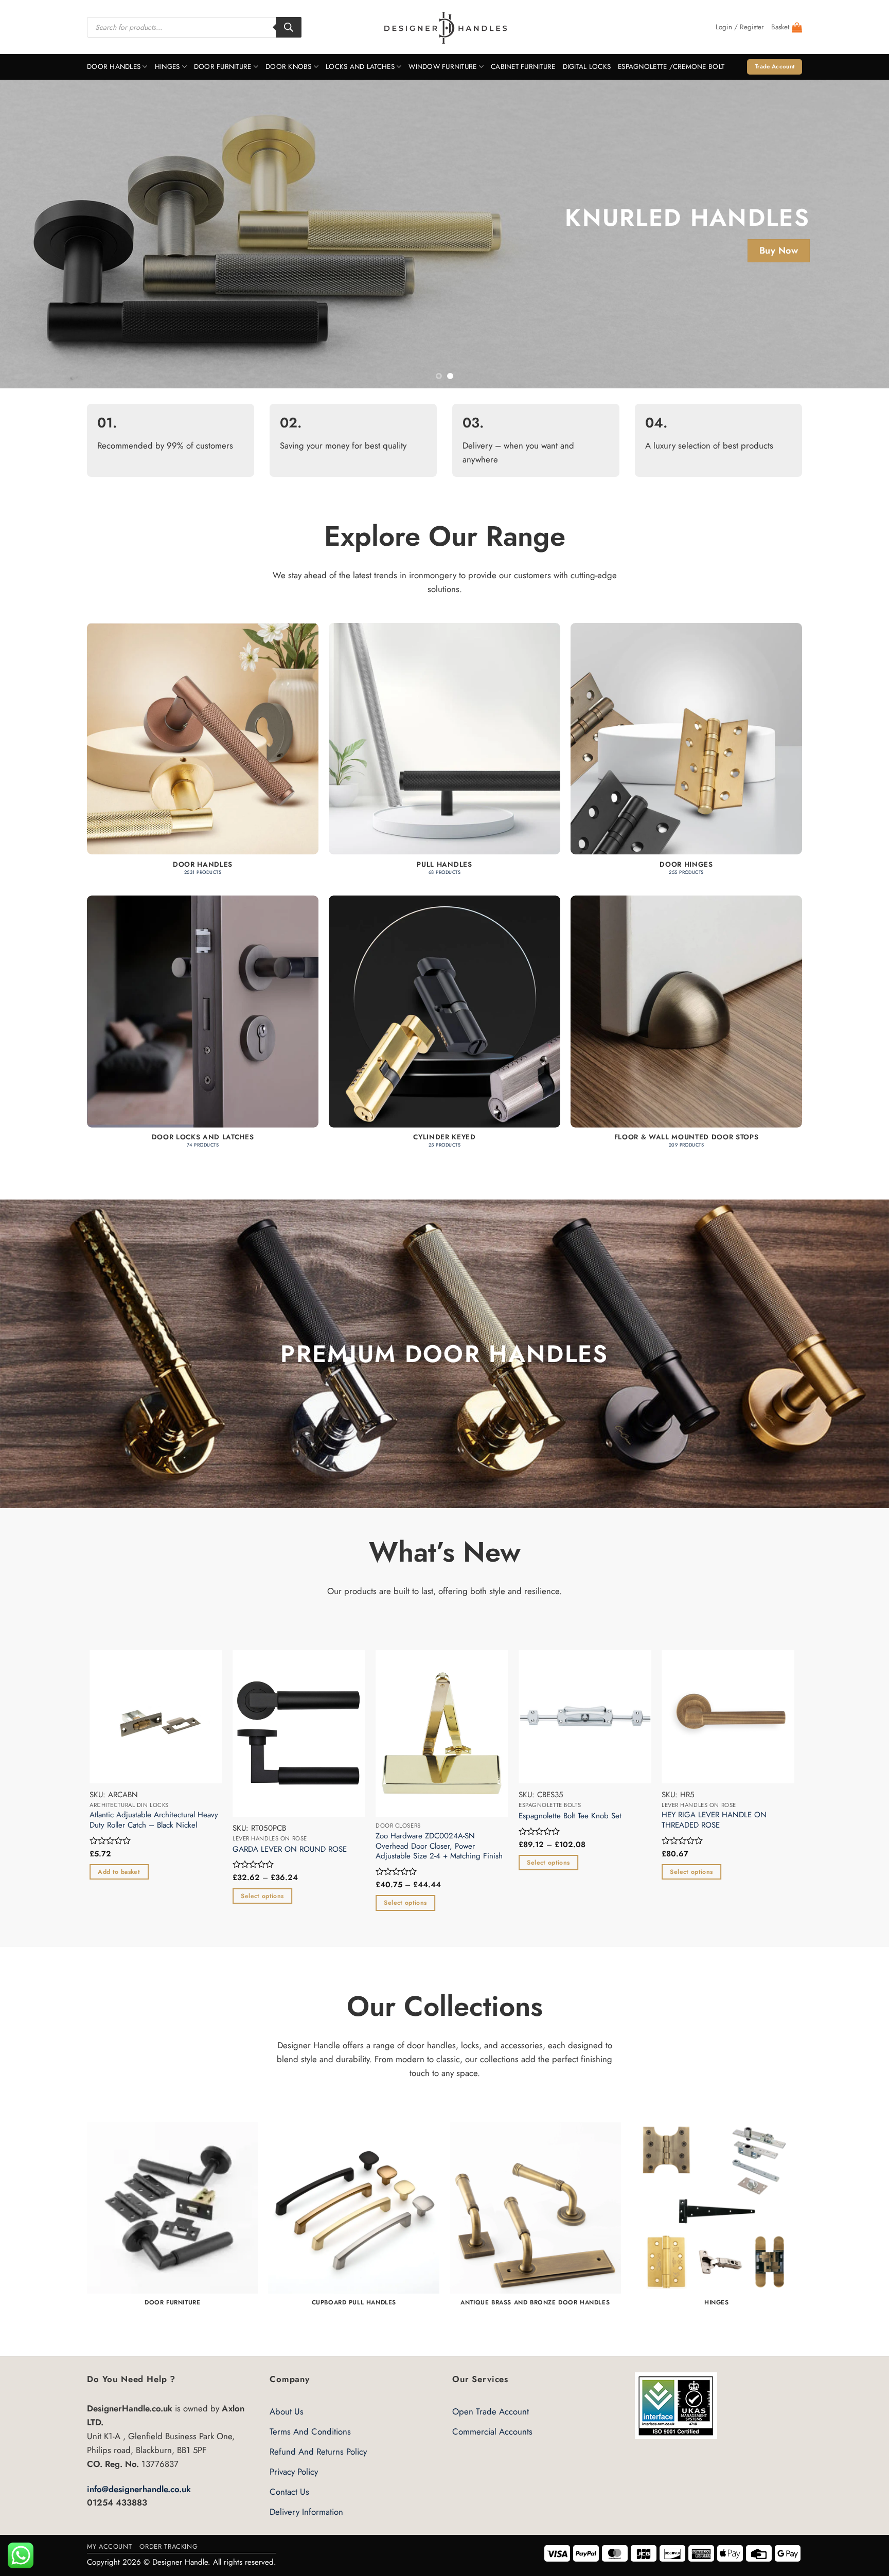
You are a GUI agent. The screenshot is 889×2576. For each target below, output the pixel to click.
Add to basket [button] (126, 1872)
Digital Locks (587, 67)
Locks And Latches (360, 67)
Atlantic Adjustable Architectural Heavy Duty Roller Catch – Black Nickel (161, 1820)
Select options (269, 1896)
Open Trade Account (491, 2411)
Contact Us (289, 2492)
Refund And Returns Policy (318, 2452)
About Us (287, 2411)
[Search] (289, 27)
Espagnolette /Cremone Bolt (671, 67)
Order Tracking (168, 2546)
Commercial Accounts (492, 2431)
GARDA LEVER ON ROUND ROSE (297, 1850)
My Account (109, 2546)
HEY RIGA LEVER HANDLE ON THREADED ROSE (721, 1820)
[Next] (858, 234)
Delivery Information (306, 2512)
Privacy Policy (294, 2472)
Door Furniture (223, 67)
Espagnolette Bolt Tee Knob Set (577, 1816)
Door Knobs (289, 67)
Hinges (167, 67)
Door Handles (114, 67)
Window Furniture (442, 67)
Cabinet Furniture (523, 67)
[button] (740, 27)
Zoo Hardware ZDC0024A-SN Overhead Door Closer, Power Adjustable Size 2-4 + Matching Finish (446, 1846)
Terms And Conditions (310, 2431)
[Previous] (31, 234)
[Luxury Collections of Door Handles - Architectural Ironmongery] (445, 27)
